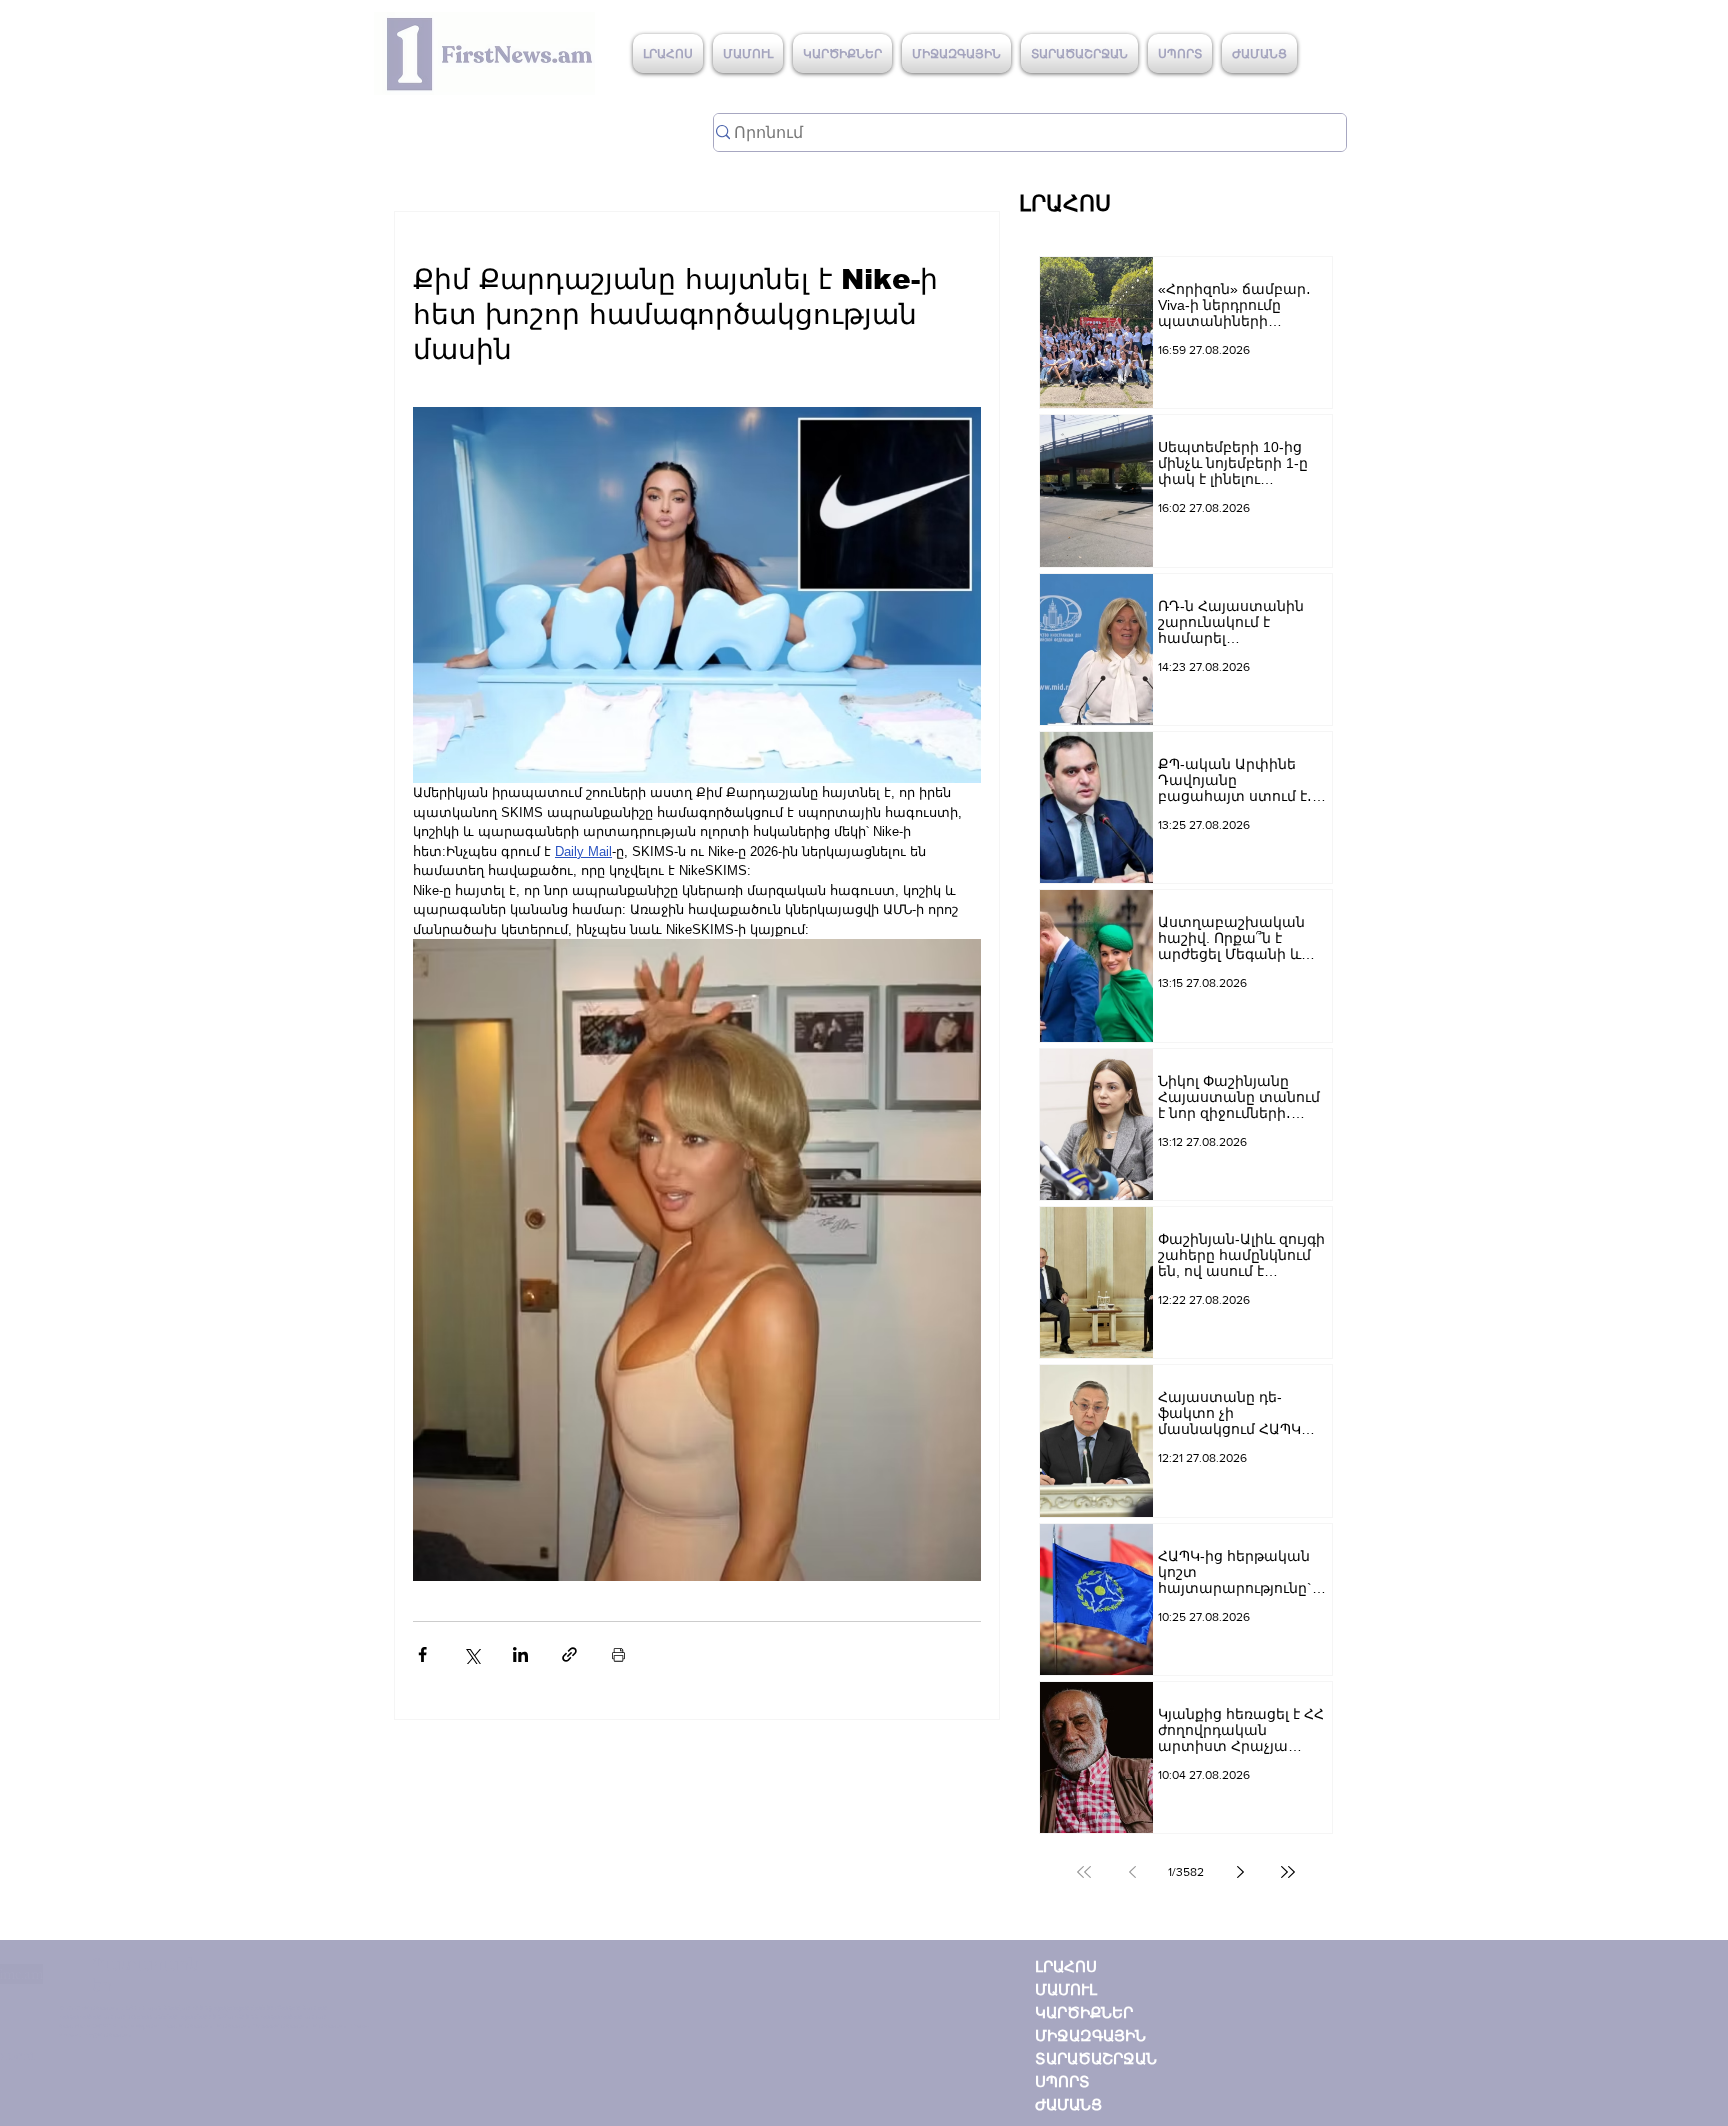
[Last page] (1288, 1872)
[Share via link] (569, 1654)
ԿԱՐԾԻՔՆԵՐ (1084, 2012)
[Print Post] (618, 1654)
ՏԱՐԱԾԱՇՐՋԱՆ (1096, 2058)
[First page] (1084, 1872)
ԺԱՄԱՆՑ (1068, 2104)
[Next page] (1240, 1872)
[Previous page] (1132, 1872)
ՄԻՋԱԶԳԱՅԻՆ (1090, 2035)
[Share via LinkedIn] (520, 1654)
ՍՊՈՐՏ (1062, 2081)
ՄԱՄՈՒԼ (1066, 1989)
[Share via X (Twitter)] (471, 1654)
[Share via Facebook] (422, 1654)
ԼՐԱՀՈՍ (1066, 1966)
